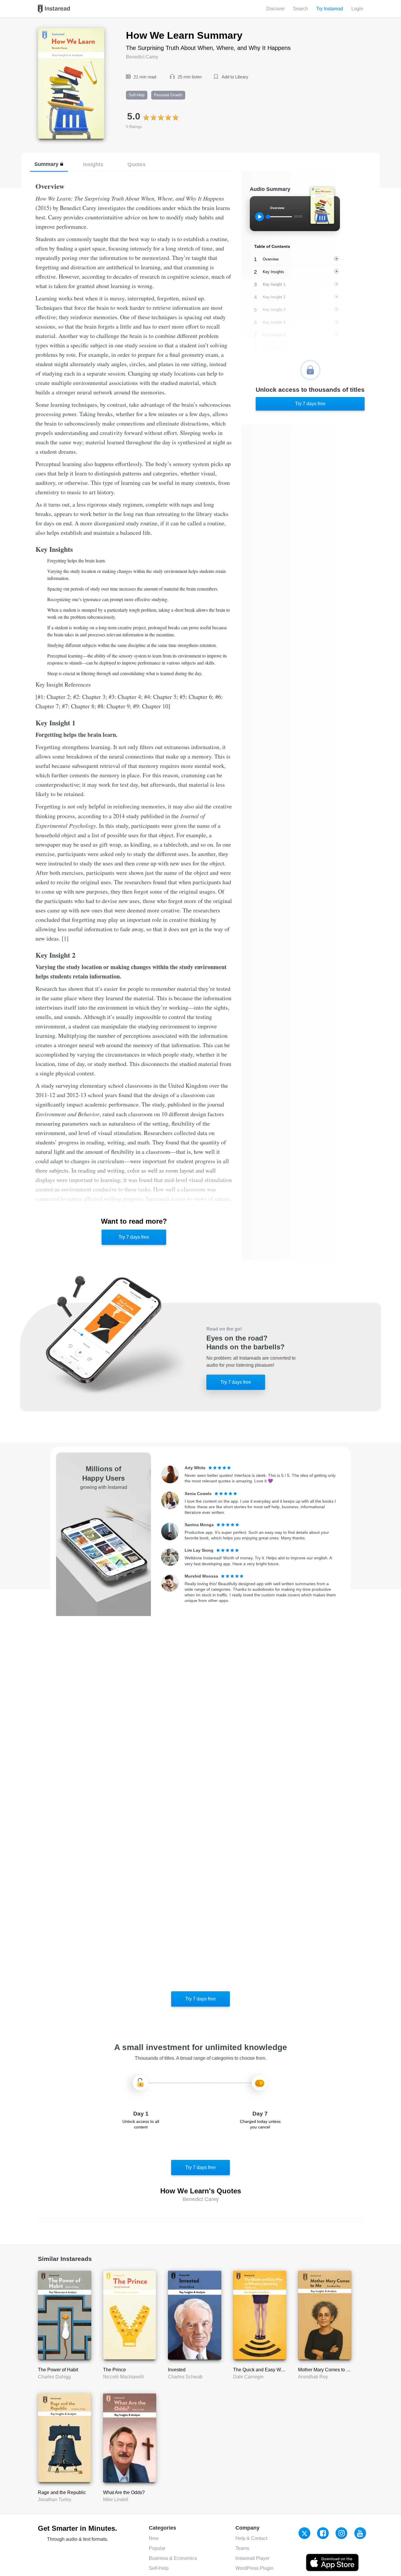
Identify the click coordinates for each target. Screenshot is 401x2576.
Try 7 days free (134, 1237)
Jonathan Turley (55, 2500)
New (154, 2538)
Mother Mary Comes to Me (325, 2370)
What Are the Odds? (124, 2492)
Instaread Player (252, 2558)
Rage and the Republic (62, 2492)
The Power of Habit (58, 2370)
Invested (177, 2370)
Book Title (48, 32)
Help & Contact (251, 2538)
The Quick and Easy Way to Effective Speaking (282, 2370)
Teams (242, 2548)
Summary (46, 164)
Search (300, 9)
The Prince (114, 2370)
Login (357, 9)
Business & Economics (173, 2558)
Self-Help (159, 2568)
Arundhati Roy (313, 2377)
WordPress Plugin (254, 2568)
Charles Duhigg (54, 2377)
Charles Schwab (185, 2377)
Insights (93, 164)
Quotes (137, 164)
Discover (276, 9)
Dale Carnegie (248, 2377)
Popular (157, 2548)
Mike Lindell (116, 2500)
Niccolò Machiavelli (123, 2377)
